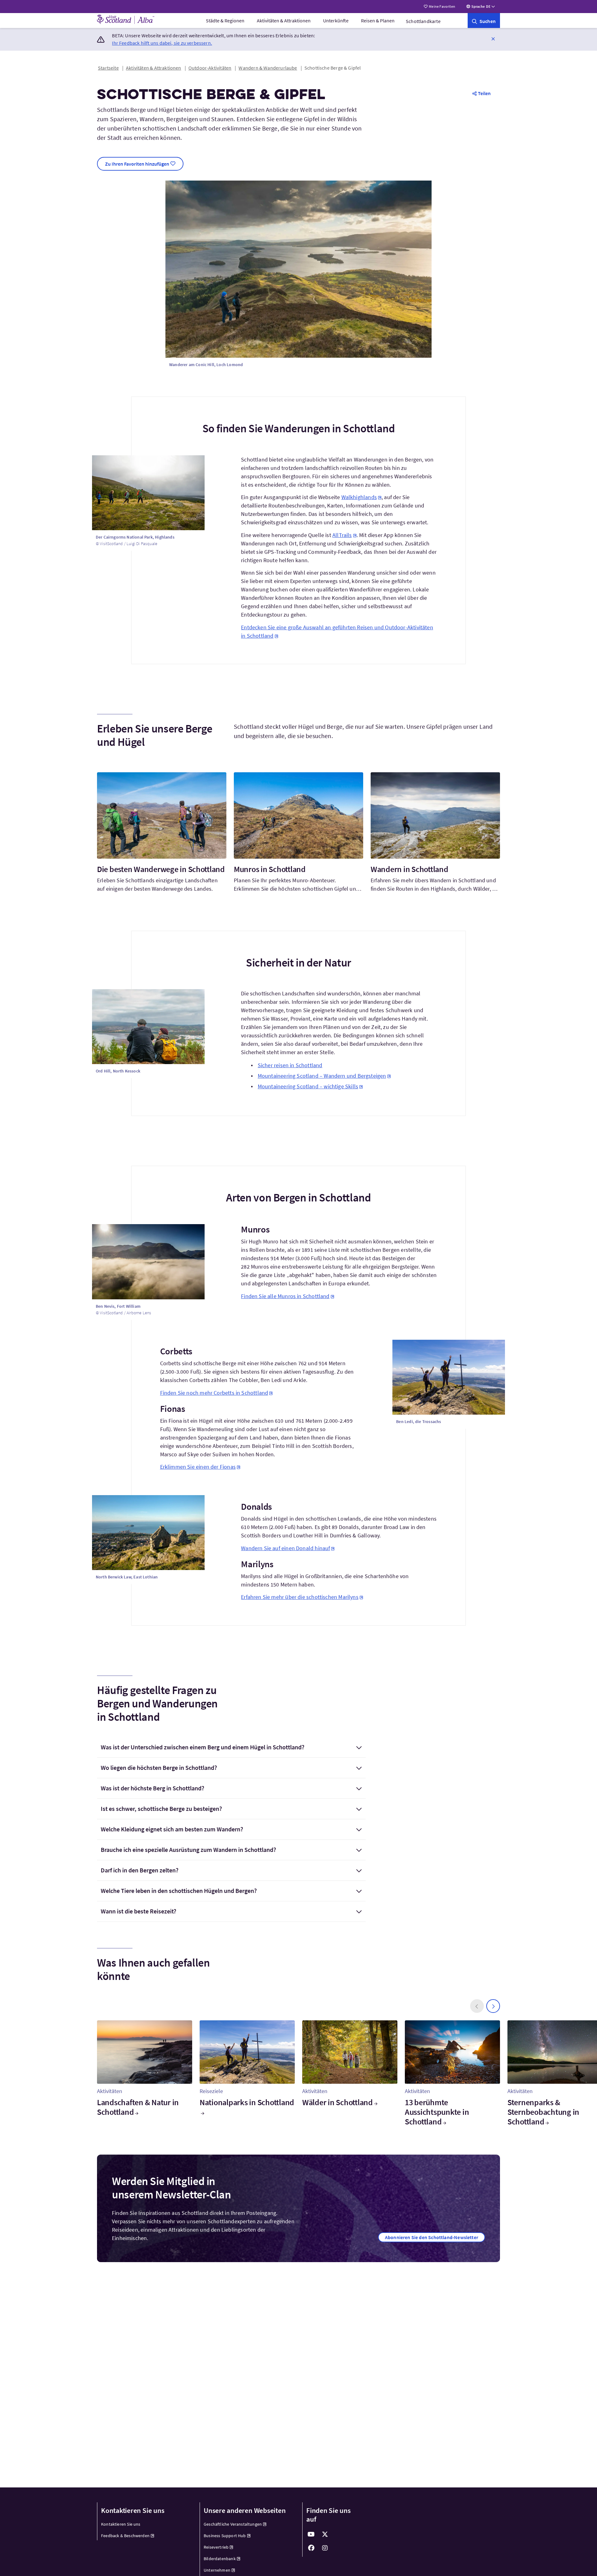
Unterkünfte (336, 21)
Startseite (108, 68)
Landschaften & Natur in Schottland (138, 2107)
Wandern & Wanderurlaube (268, 68)
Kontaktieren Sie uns (121, 2524)
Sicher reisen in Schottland (290, 1065)
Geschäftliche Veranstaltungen (233, 2524)
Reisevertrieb (216, 2547)
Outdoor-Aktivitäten (210, 68)
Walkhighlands (359, 497)
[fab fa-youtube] (311, 2534)
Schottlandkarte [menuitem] (423, 21)
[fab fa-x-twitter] (325, 2534)
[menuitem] (225, 21)
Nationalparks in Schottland (247, 2102)
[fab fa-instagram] (325, 2548)
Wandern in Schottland (410, 869)
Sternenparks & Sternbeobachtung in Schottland (543, 2112)
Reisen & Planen (378, 21)
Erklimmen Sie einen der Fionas (198, 1467)
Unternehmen (217, 2570)
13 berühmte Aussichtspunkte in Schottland (437, 2112)
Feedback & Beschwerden (125, 2536)
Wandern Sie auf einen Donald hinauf (285, 1548)
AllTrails (342, 535)
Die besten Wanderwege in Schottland (161, 869)
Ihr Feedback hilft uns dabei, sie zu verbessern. (162, 43)
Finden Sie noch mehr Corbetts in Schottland (214, 1393)
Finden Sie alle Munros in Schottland (285, 1296)
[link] (484, 21)
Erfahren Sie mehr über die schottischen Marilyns (300, 1597)
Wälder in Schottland (338, 2102)
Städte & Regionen (225, 21)
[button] (493, 39)
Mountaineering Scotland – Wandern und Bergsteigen (322, 1076)
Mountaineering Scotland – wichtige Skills (308, 1086)
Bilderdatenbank (220, 2559)
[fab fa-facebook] (311, 2548)
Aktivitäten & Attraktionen (284, 21)
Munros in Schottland (270, 869)
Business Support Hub (225, 2536)
